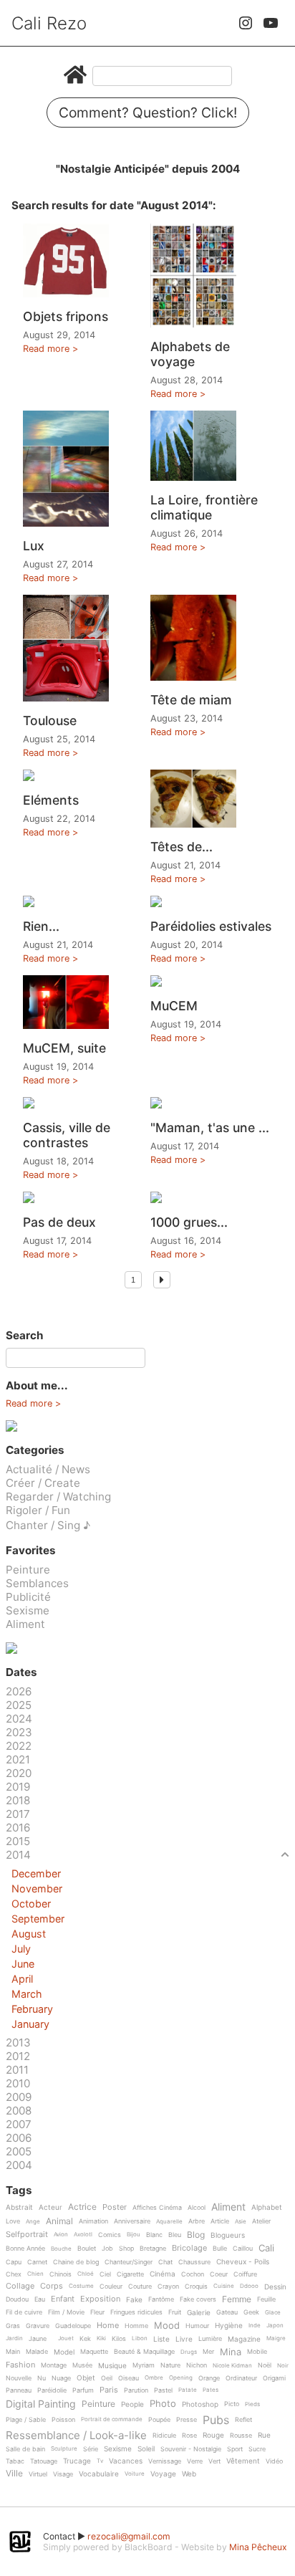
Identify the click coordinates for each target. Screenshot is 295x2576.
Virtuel (38, 2474)
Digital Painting (41, 2404)
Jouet (66, 2338)
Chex (14, 2274)
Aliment (25, 1624)
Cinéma (163, 2274)
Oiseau (129, 2378)
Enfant (63, 2299)
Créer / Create (43, 1483)
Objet (86, 2378)
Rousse (241, 2436)
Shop (126, 2249)
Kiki (101, 2338)
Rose (189, 2436)
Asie (241, 2222)
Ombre (154, 2378)
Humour (197, 2326)
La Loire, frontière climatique (204, 507)
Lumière (210, 2339)
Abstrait (19, 2207)
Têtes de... (182, 847)
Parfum (83, 2390)
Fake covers (198, 2299)
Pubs (216, 2420)
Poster (115, 2208)
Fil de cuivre (24, 2312)
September (38, 1919)
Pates (211, 2390)
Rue (264, 2435)
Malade (37, 2352)
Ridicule (164, 2436)
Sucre (257, 2449)
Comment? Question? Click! (148, 112)
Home (108, 2326)
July (21, 1949)
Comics (110, 2235)
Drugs (189, 2352)
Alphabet (267, 2207)
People (132, 2404)
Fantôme (161, 2299)
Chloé (86, 2274)
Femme (237, 2300)
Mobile (257, 2352)
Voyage (163, 2474)
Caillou (243, 2249)
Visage (63, 2474)
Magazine (244, 2339)
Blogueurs (228, 2235)
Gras (13, 2326)
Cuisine (224, 2286)
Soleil (146, 2449)
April (22, 1979)
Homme (136, 2326)
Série (91, 2449)
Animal (59, 2222)
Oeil (107, 2378)
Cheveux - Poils (243, 2262)
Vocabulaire (99, 2474)
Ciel (105, 2274)
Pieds (252, 2404)
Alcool (197, 2208)
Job (107, 2249)
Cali (266, 2249)
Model (64, 2352)
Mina (231, 2352)
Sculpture (64, 2449)
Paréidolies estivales (211, 926)
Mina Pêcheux (258, 2547)
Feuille (266, 2299)
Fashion (20, 2365)
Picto (232, 2404)
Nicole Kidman (232, 2366)
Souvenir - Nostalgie (191, 2449)
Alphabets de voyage (190, 354)
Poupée (159, 2420)
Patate (188, 2390)
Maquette (94, 2352)
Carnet (37, 2262)
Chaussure (194, 2262)
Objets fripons (66, 316)
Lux (34, 546)
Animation (93, 2221)
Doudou (17, 2299)
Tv (100, 2461)
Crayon (168, 2287)
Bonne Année (25, 2249)
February (32, 2009)
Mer (208, 2352)
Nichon (197, 2365)
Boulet (87, 2249)
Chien (35, 2274)
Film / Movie (66, 2312)
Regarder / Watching (58, 1497)
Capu (14, 2262)
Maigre (276, 2338)
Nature (170, 2365)
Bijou (134, 2235)
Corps (52, 2287)
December (36, 1873)
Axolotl (83, 2235)
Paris (109, 2390)
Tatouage (44, 2461)
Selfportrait (27, 2235)
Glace (273, 2313)
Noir (283, 2366)
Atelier (261, 2221)
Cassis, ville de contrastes (67, 1135)
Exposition (100, 2299)
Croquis (196, 2287)
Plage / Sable (26, 2420)
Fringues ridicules (136, 2312)
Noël (265, 2365)
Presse (187, 2420)
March (27, 1994)
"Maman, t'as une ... (210, 1127)
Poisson (63, 2420)
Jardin (14, 2338)
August (29, 1934)
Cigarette (130, 2274)
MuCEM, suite (64, 1048)
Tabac (15, 2461)
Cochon (193, 2274)
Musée (82, 2365)
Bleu (175, 2235)
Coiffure (245, 2274)
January (30, 2024)
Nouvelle (19, 2378)
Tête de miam (191, 700)
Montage (54, 2365)
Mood (167, 2326)
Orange (209, 2378)
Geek (251, 2312)
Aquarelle (169, 2222)
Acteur (50, 2207)
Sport (235, 2449)
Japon (275, 2326)
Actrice (82, 2207)
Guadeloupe (73, 2326)
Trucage (77, 2461)
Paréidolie (52, 2390)
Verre (195, 2461)
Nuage (61, 2378)
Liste (161, 2339)
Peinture (28, 1570)
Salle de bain (25, 2449)
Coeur (219, 2274)
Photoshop (200, 2404)
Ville (14, 2474)
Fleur (97, 2312)
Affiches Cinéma (157, 2208)
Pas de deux (59, 1222)
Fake (134, 2300)
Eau (40, 2299)
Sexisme (28, 1610)
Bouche (61, 2249)
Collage (20, 2287)
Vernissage (165, 2461)
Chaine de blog (76, 2262)
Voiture (135, 2474)
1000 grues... (189, 1222)
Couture (140, 2287)
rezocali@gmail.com (129, 2536)
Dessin (275, 2287)
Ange (33, 2222)
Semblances (37, 1583)
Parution (136, 2390)
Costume (81, 2286)
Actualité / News (48, 1469)
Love (13, 2221)
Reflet (243, 2420)
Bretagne (153, 2249)
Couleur (111, 2287)
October (31, 1904)
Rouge (213, 2435)
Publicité (28, 1597)
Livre (184, 2339)
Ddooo (249, 2286)
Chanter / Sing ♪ (48, 1525)
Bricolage (189, 2249)
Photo (163, 2404)
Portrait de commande (112, 2419)
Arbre (197, 2221)
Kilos (119, 2339)
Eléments (51, 800)
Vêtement (243, 2461)
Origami (274, 2378)
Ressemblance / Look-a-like (76, 2436)
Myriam (144, 2365)
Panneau (19, 2390)
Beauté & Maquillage (144, 2352)
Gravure (38, 2326)
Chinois (61, 2274)
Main (13, 2352)
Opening (181, 2378)
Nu (42, 2378)
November (37, 1888)
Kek (85, 2339)
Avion (61, 2235)
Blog (196, 2235)
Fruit (175, 2312)
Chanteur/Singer (129, 2262)
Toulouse (50, 720)
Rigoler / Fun (38, 1510)
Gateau (227, 2312)
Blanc (154, 2235)
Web (189, 2474)
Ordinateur (241, 2378)
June (23, 1964)
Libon (140, 2338)
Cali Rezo (49, 23)
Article (220, 2221)
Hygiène (229, 2326)
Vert (214, 2461)
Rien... (41, 926)
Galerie (199, 2313)
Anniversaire (132, 2221)
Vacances (126, 2461)
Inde (255, 2326)
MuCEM (174, 1006)
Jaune (38, 2339)
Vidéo (274, 2461)
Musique (112, 2366)
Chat (165, 2262)
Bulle (220, 2249)
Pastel (163, 2390)
